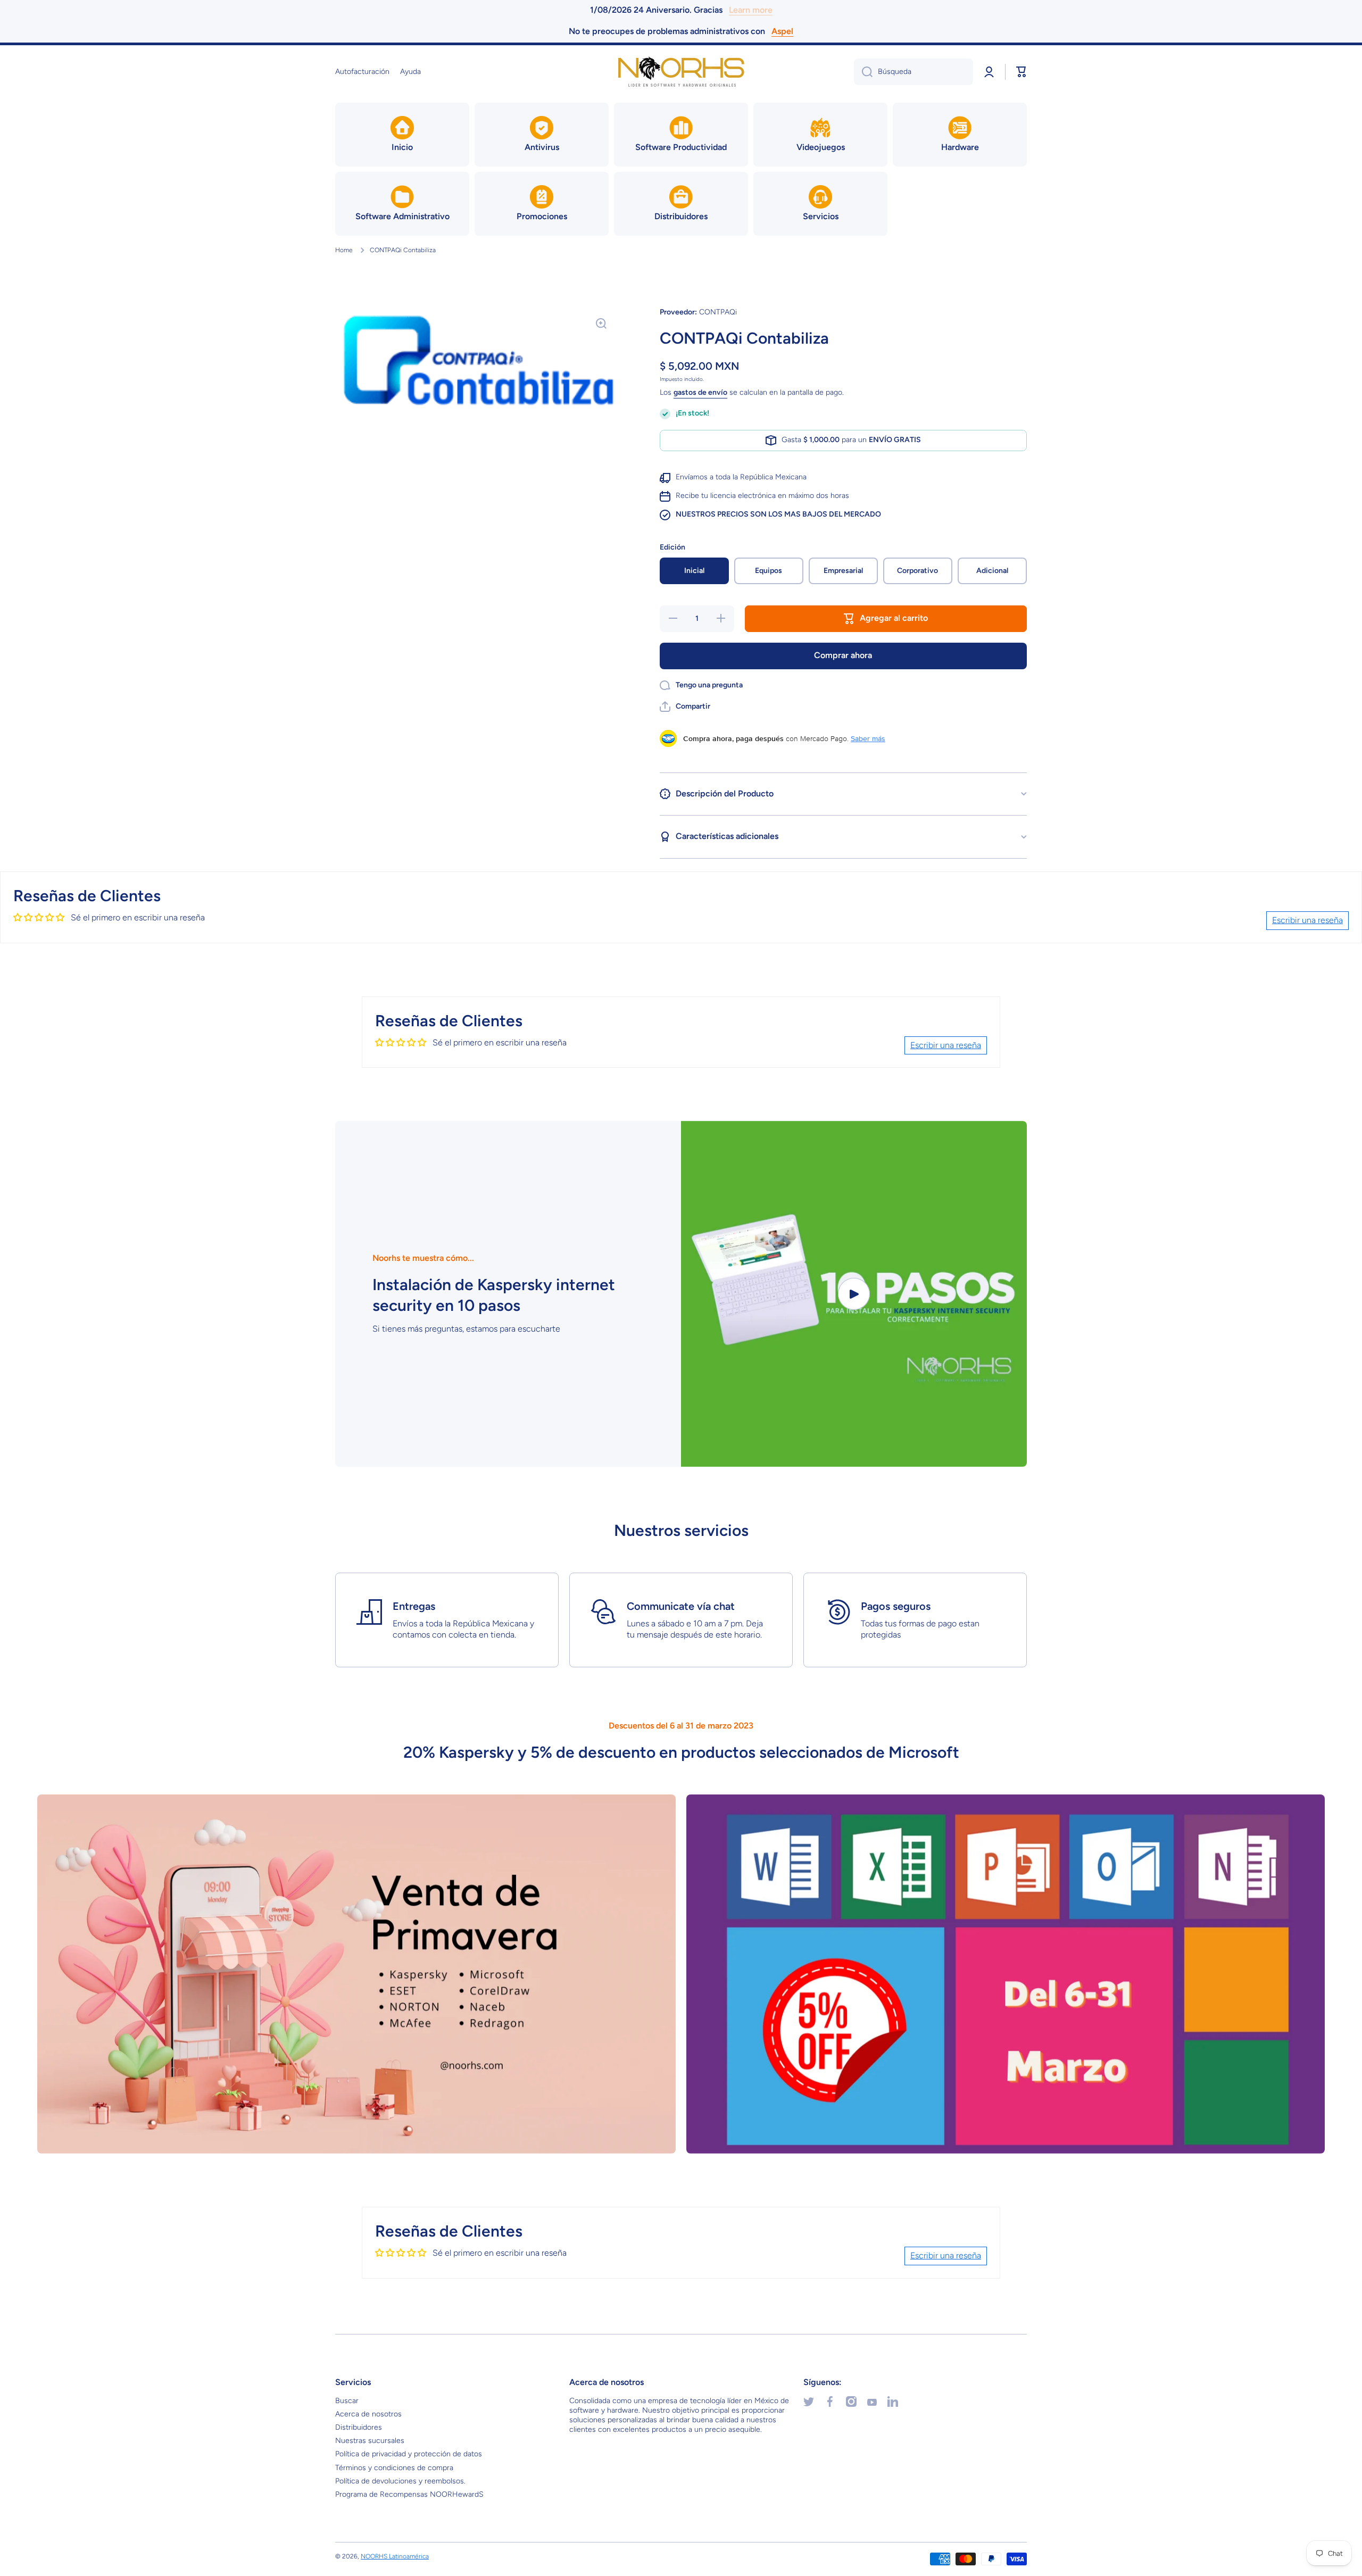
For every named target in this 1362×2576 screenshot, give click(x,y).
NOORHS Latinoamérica (395, 2556)
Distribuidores (359, 2427)
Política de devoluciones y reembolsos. (400, 2481)
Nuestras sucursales (370, 2441)
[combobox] (913, 72)
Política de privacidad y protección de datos (409, 2454)
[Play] (854, 1294)
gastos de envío (700, 392)
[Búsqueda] (863, 72)
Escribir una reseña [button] (1307, 920)
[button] (1021, 72)
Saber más (868, 738)
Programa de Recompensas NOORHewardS (409, 2494)
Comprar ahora (843, 655)
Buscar (347, 2401)
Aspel (782, 31)
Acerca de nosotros (368, 2414)
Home (344, 250)
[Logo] (681, 72)
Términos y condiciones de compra (394, 2468)
